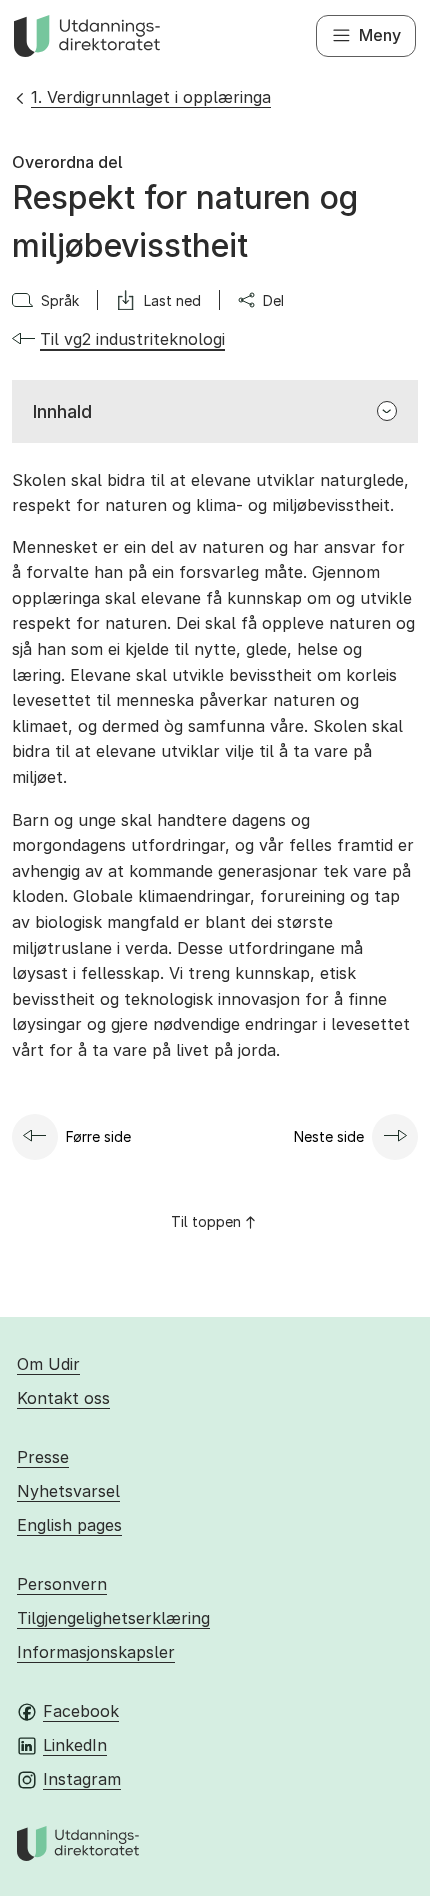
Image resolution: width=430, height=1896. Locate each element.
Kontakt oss (63, 1398)
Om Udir (48, 1364)
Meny (380, 35)
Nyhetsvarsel (68, 1491)
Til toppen (206, 1221)
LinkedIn (75, 1745)
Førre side (98, 1136)
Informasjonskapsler (96, 1652)
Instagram (82, 1779)
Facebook (81, 1711)
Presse (43, 1457)
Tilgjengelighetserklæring (113, 1618)
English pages (69, 1525)
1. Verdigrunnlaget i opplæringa (151, 97)
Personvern (62, 1584)
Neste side (329, 1136)
